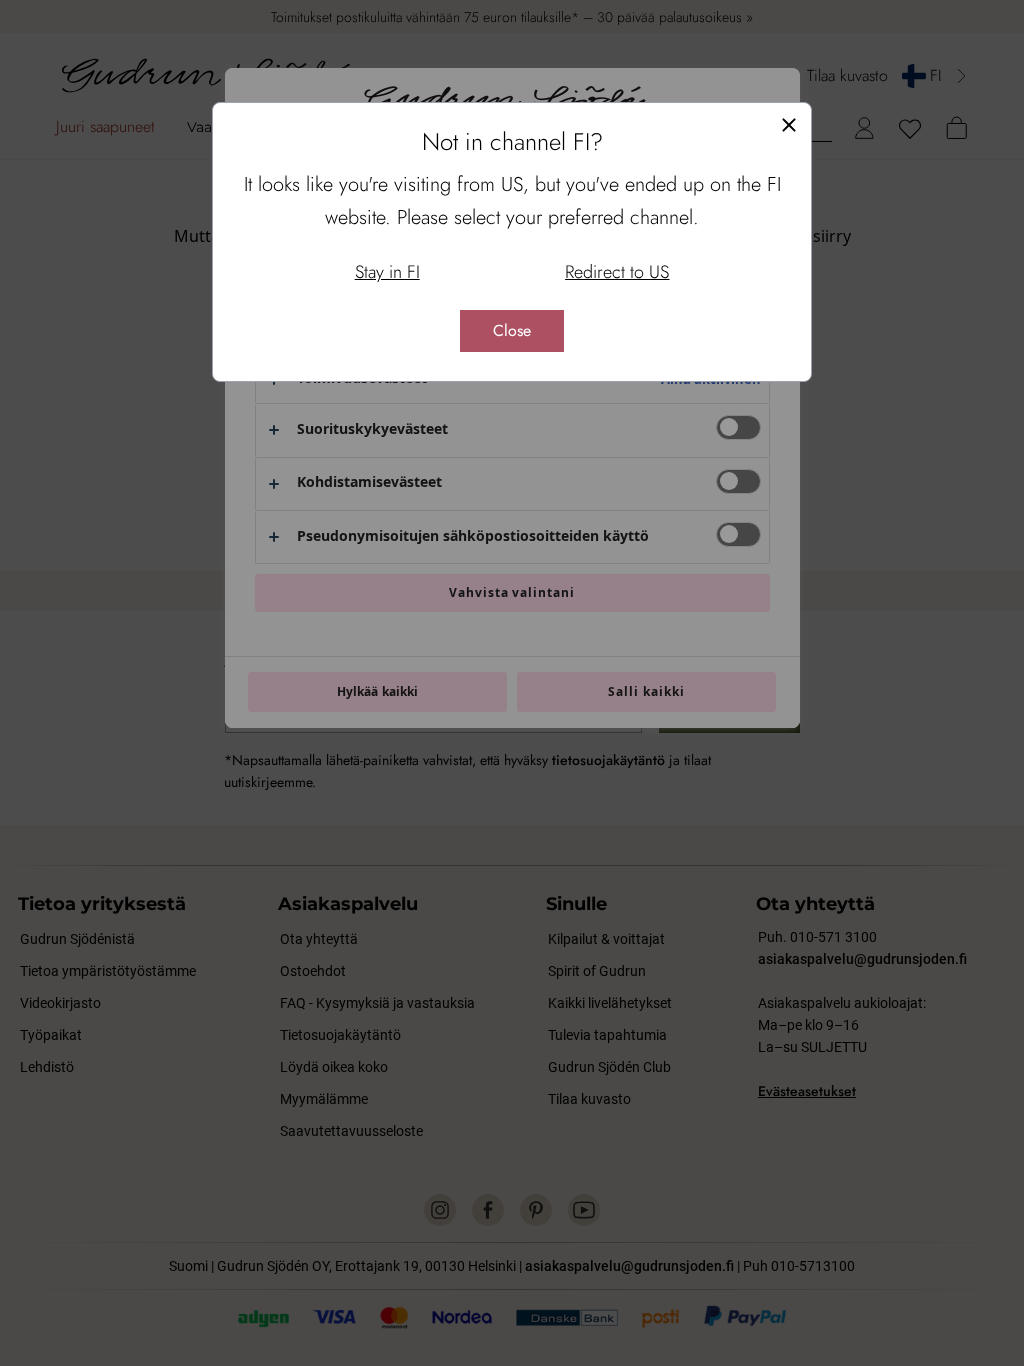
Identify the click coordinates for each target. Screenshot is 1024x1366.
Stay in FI (387, 272)
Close (512, 330)
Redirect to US (617, 272)
